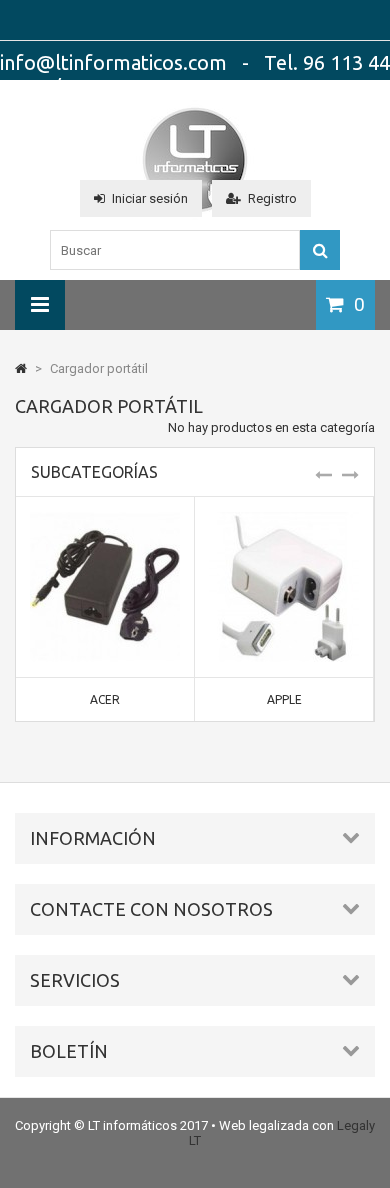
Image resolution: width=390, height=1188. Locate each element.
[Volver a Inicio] (21, 368)
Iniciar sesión (150, 198)
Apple (284, 699)
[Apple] (284, 519)
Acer (105, 699)
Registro (272, 198)
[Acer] (105, 519)
